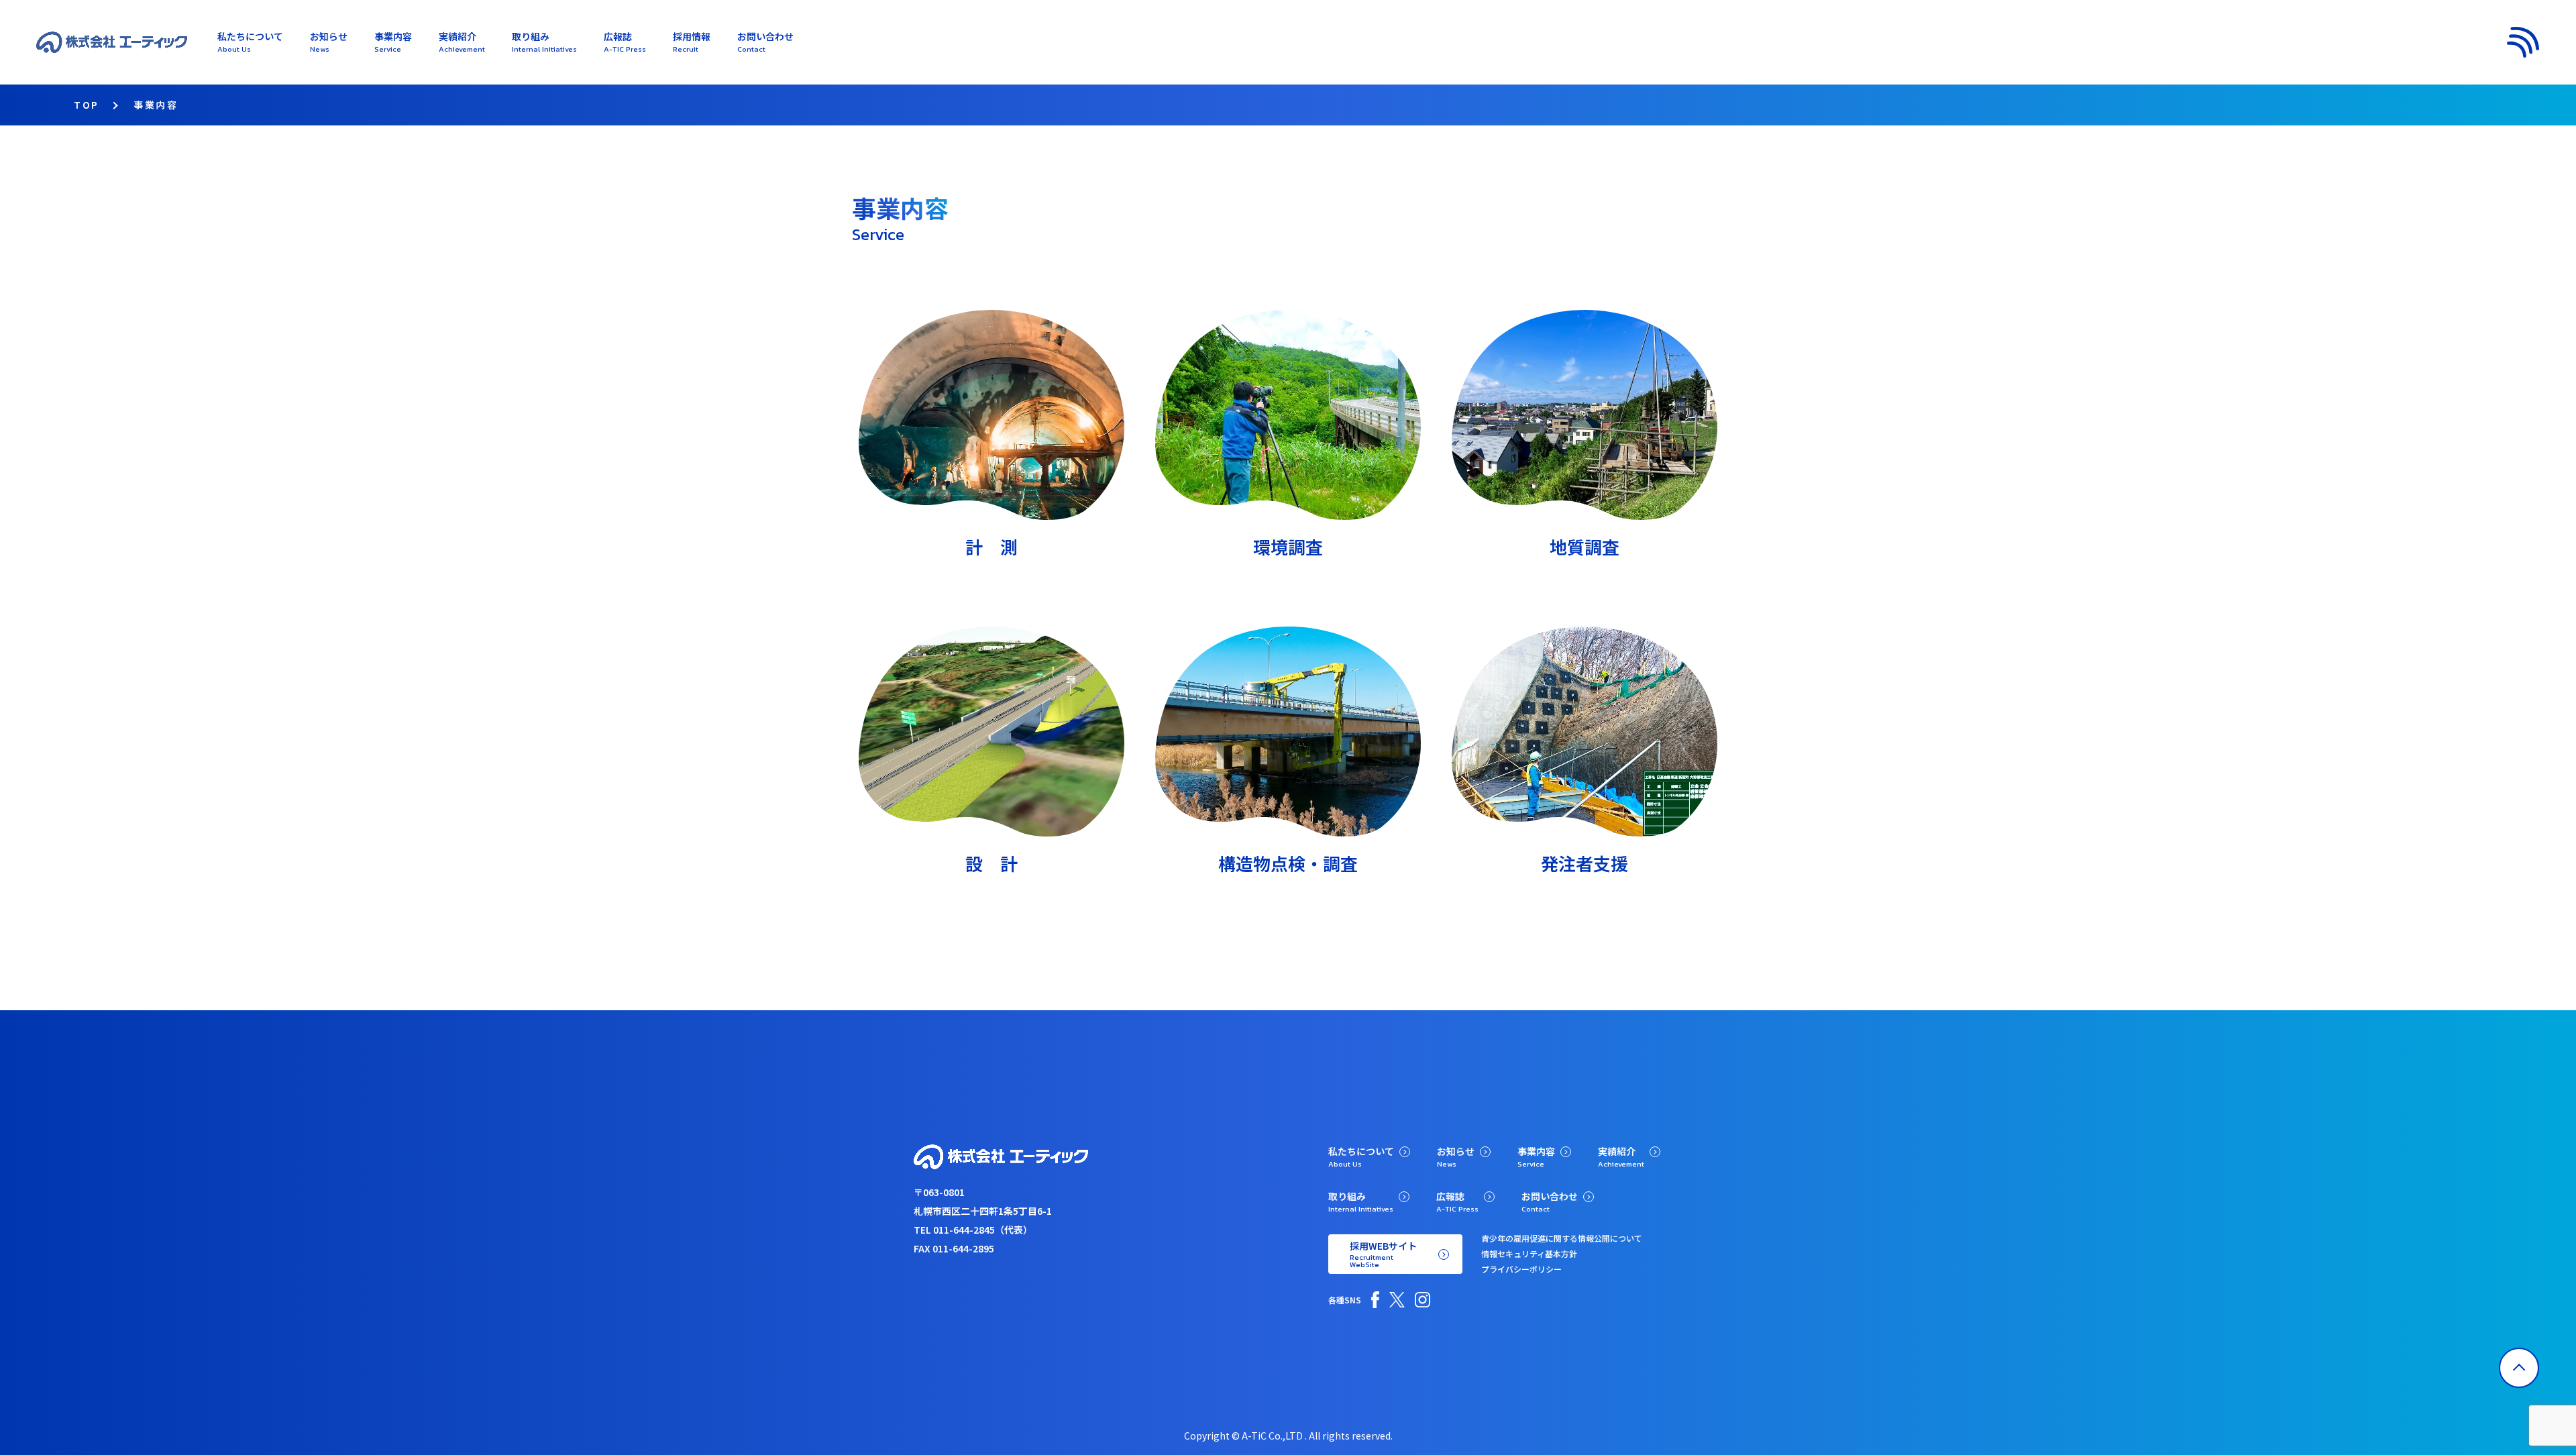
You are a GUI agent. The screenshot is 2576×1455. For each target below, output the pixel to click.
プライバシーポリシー (1521, 1269)
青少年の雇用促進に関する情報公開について (1562, 1238)
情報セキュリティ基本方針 (1529, 1253)
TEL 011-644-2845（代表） (973, 1230)
